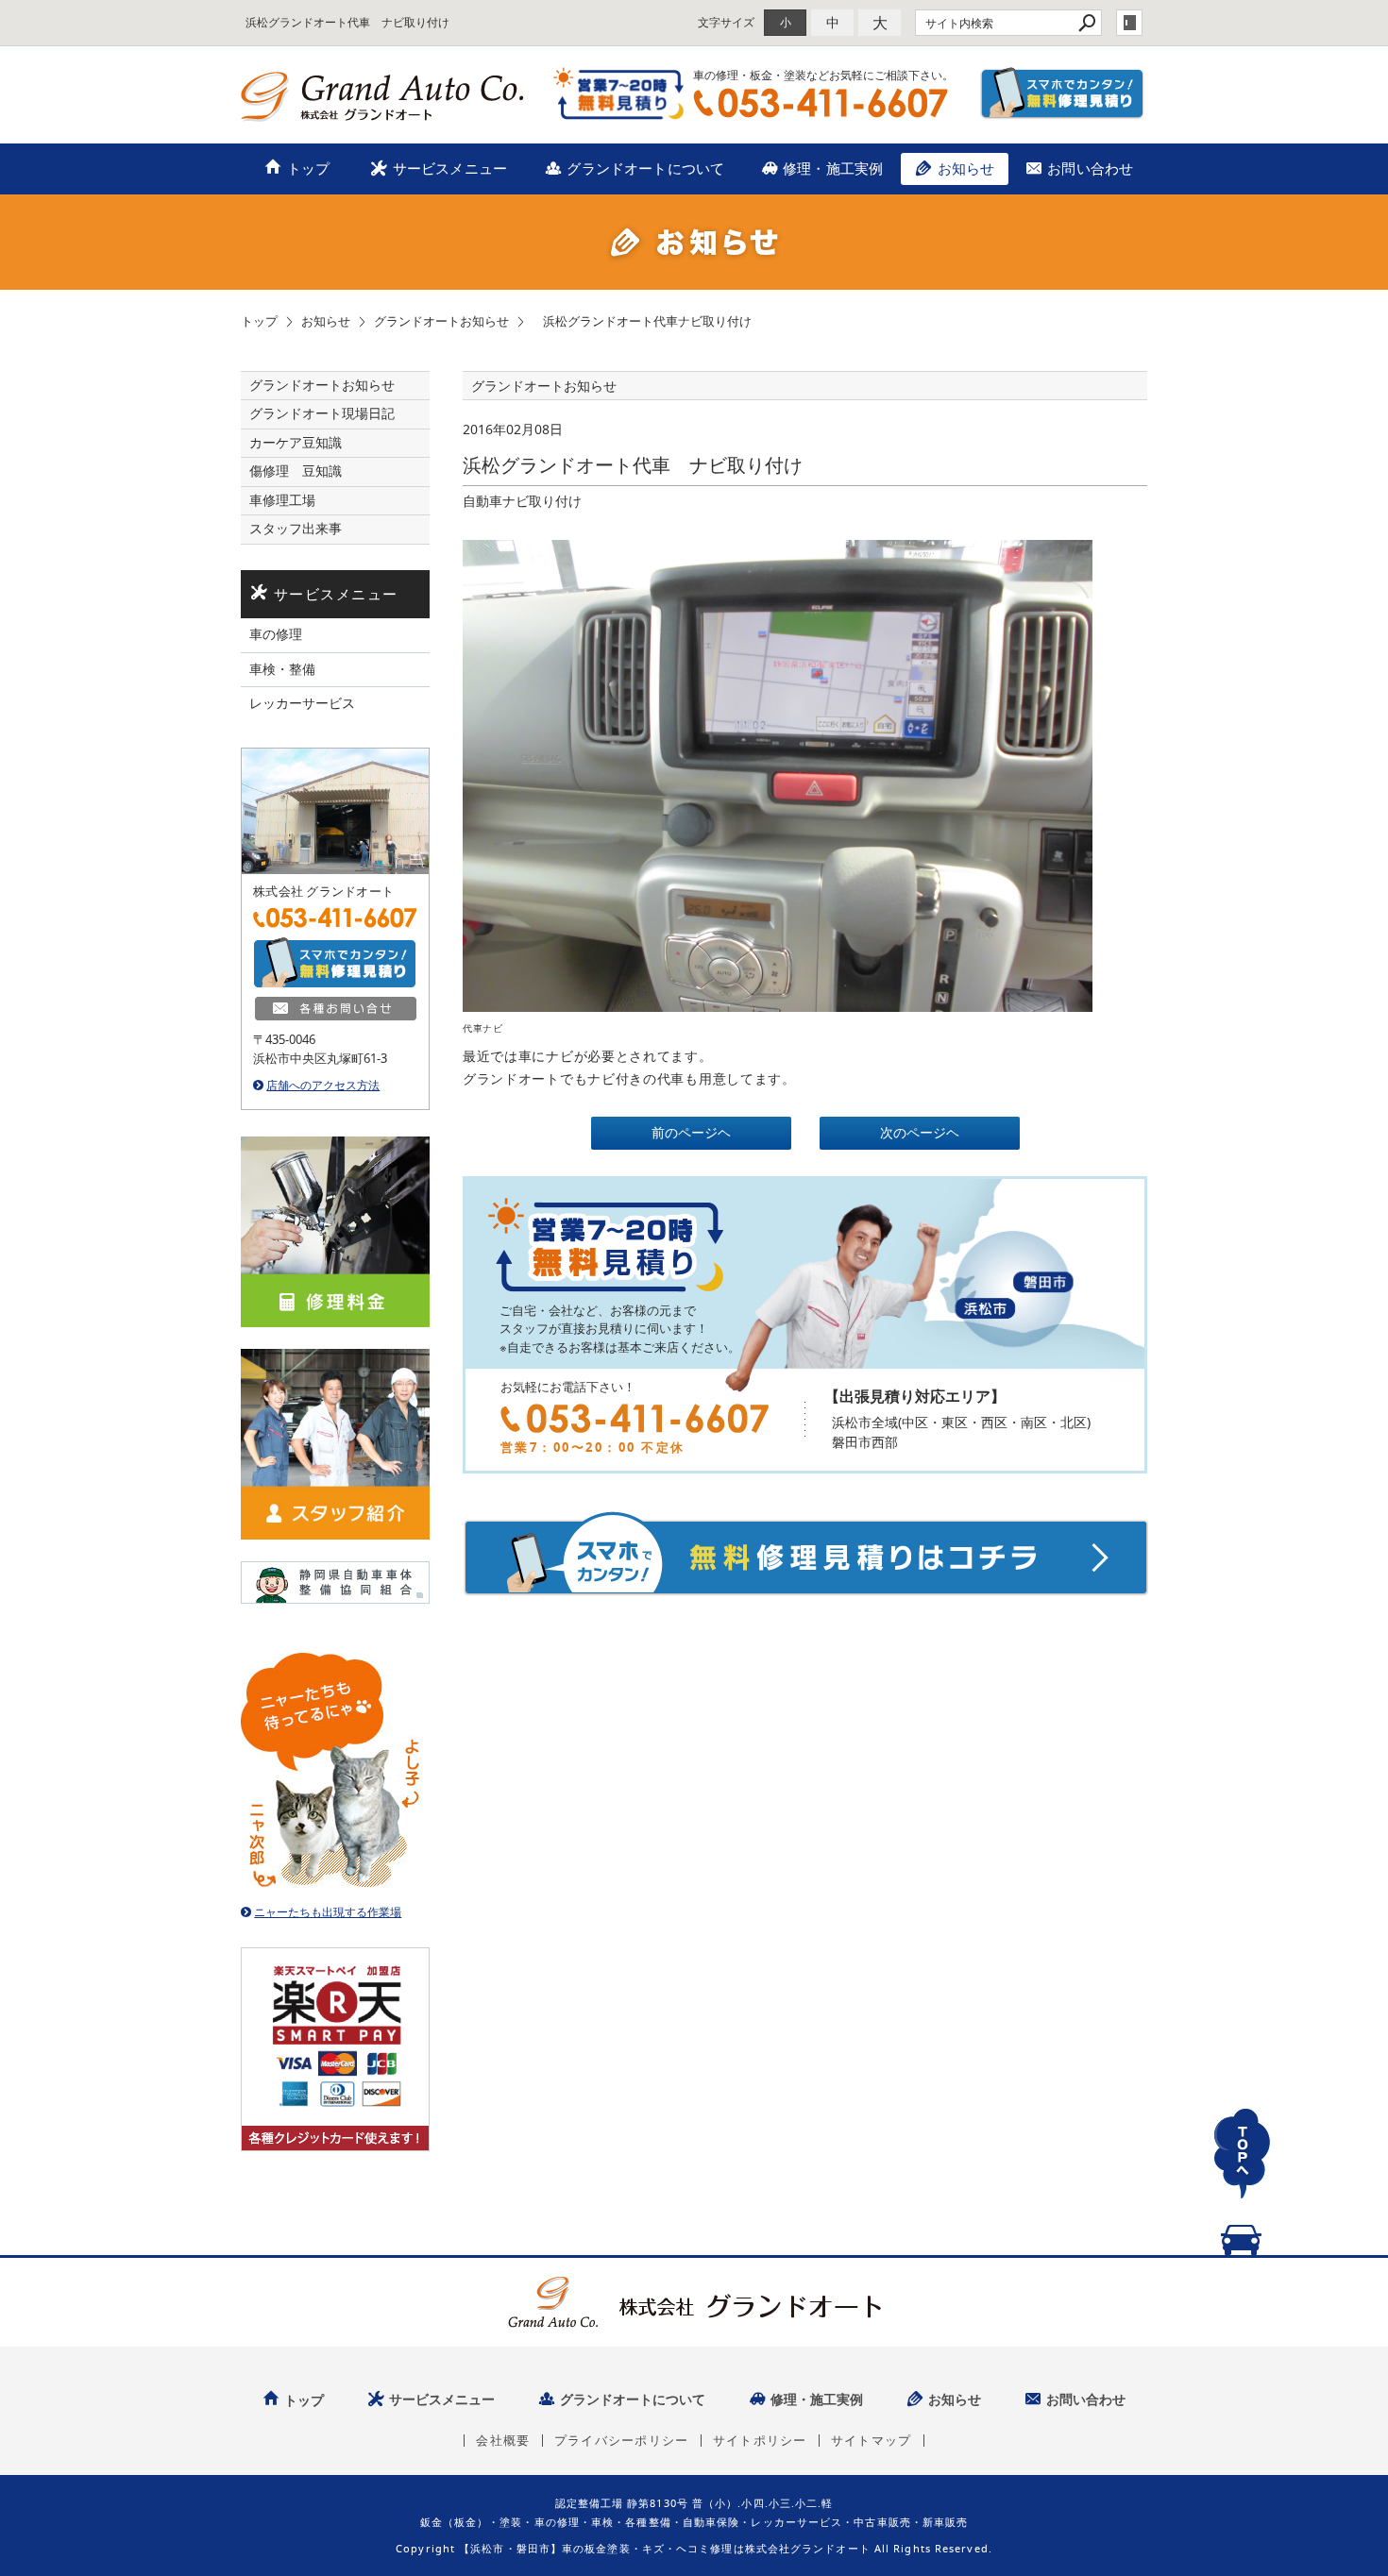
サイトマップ (872, 2441)
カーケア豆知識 (296, 443)
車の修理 (276, 634)
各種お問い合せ (335, 1009)
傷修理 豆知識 (296, 471)
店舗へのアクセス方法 (323, 1085)
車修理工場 (282, 500)
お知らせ (966, 168)
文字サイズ (726, 22)
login (1129, 23)
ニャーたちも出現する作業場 (328, 1912)
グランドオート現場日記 (322, 413)
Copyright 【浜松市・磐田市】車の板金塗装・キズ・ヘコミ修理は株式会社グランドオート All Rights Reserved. (694, 2548)
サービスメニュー (450, 168)
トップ (308, 168)
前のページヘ (691, 1133)
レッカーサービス (302, 703)
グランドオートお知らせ (322, 385)
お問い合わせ (1090, 168)
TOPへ (1242, 2175)
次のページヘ (920, 1133)
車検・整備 (282, 669)
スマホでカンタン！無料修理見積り (1063, 93)
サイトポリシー (760, 2441)
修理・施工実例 (833, 168)
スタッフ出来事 (296, 529)
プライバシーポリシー (622, 2441)
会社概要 (503, 2441)
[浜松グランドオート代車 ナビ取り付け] (778, 774)
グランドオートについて (645, 168)
